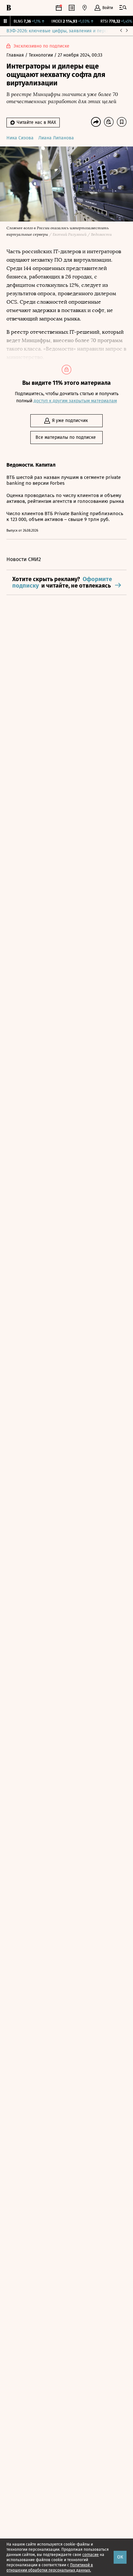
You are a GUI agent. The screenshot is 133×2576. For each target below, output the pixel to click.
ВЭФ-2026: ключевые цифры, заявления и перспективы (66, 31)
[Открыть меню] (123, 8)
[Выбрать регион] (85, 8)
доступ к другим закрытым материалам (75, 401)
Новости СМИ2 (24, 559)
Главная (16, 55)
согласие (91, 2555)
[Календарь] (59, 8)
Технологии (41, 55)
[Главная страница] (9, 8)
